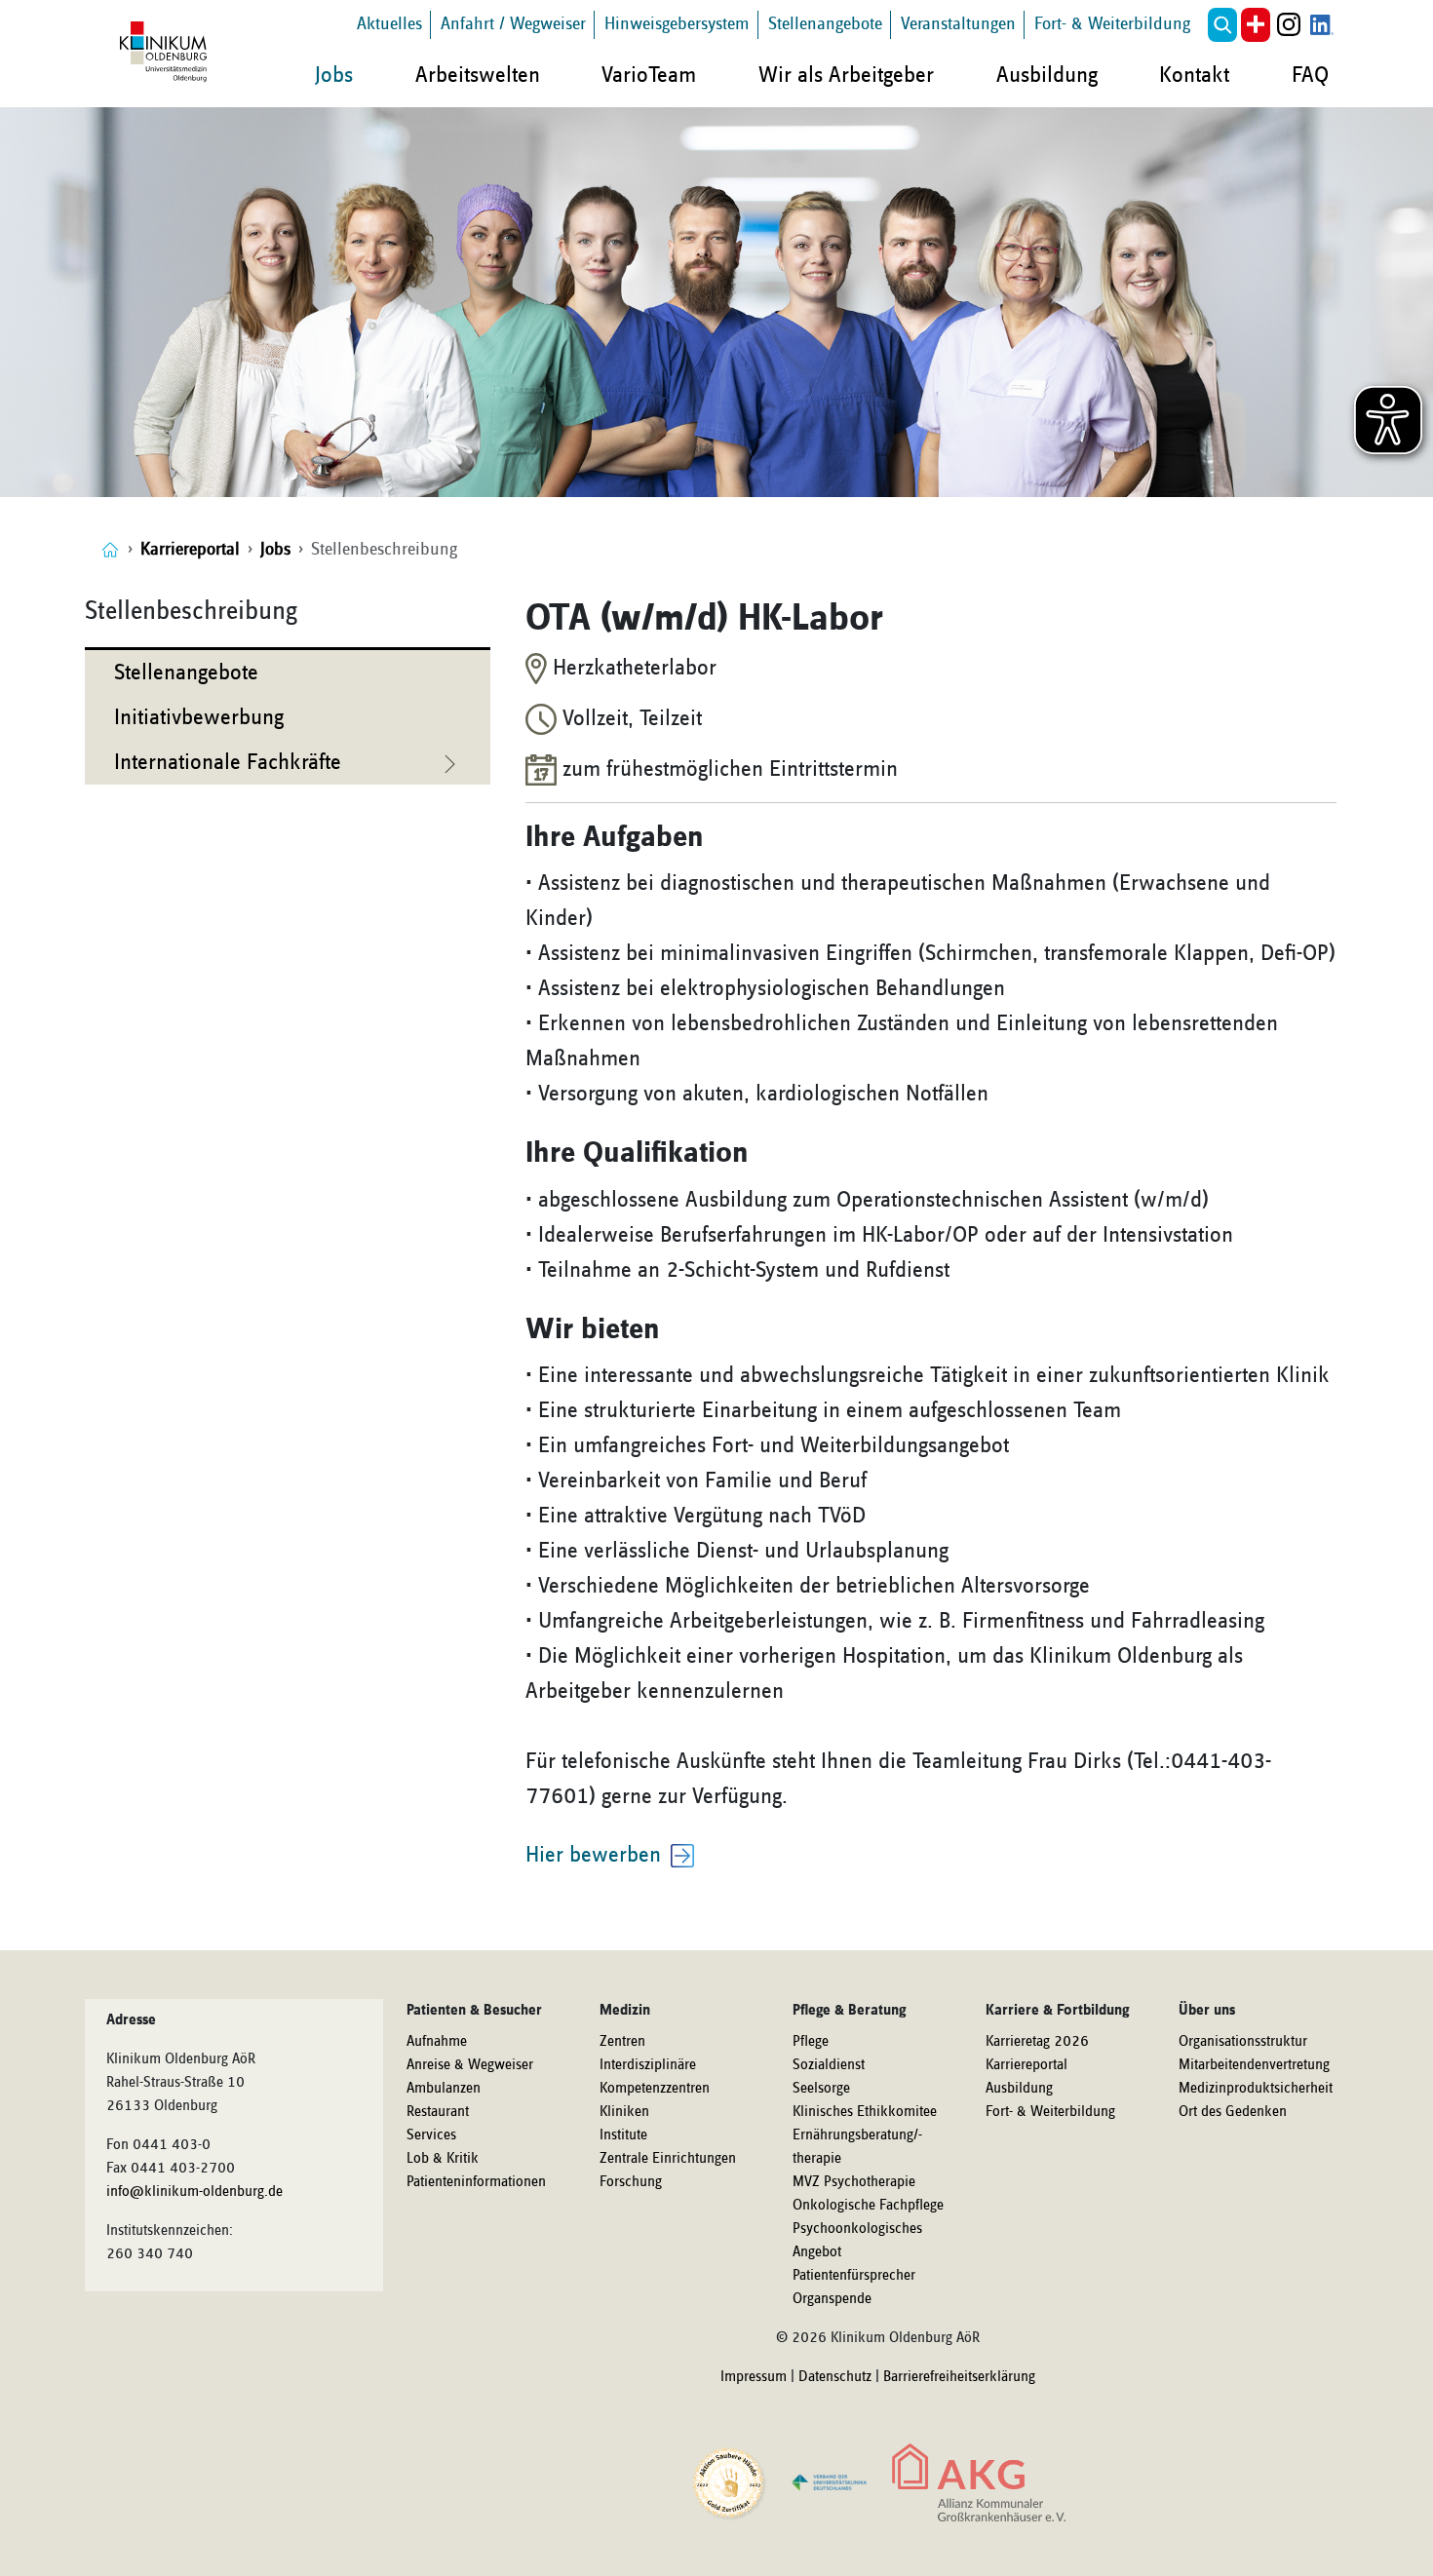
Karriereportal (1026, 2065)
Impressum (754, 2377)
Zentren (622, 2042)
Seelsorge (821, 2089)
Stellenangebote (825, 24)
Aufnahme (437, 2042)
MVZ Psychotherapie (854, 2182)
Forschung (631, 2182)
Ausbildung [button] (1047, 75)
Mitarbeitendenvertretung (1254, 2065)
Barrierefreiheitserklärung (959, 2377)
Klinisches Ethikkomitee (865, 2112)
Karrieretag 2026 (1037, 2042)
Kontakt (1194, 75)
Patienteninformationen (476, 2182)
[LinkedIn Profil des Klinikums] (1322, 25)
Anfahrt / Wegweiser (513, 24)
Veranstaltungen (958, 24)
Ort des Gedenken (1233, 2112)
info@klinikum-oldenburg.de (194, 2192)
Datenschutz (835, 2377)
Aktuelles (389, 24)
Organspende (832, 2299)
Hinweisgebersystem (677, 24)
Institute (623, 2135)
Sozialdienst (829, 2065)
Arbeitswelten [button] (478, 75)
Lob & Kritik (443, 2159)
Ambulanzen (444, 2089)
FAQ (1310, 75)
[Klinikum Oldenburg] (167, 53)
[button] (1222, 25)
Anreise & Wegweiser (470, 2065)
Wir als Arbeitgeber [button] (846, 75)
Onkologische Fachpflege (868, 2206)
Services (431, 2135)
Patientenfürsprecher (854, 2276)
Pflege (811, 2042)
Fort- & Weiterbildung (1112, 24)
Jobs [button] (334, 75)
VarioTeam (649, 75)
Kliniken (624, 2112)
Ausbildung (1019, 2089)
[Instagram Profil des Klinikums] (1289, 25)
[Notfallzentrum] (1256, 25)
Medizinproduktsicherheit (1256, 2089)
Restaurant (438, 2112)
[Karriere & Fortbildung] (110, 549)
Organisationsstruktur (1243, 2042)
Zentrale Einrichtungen (668, 2159)
